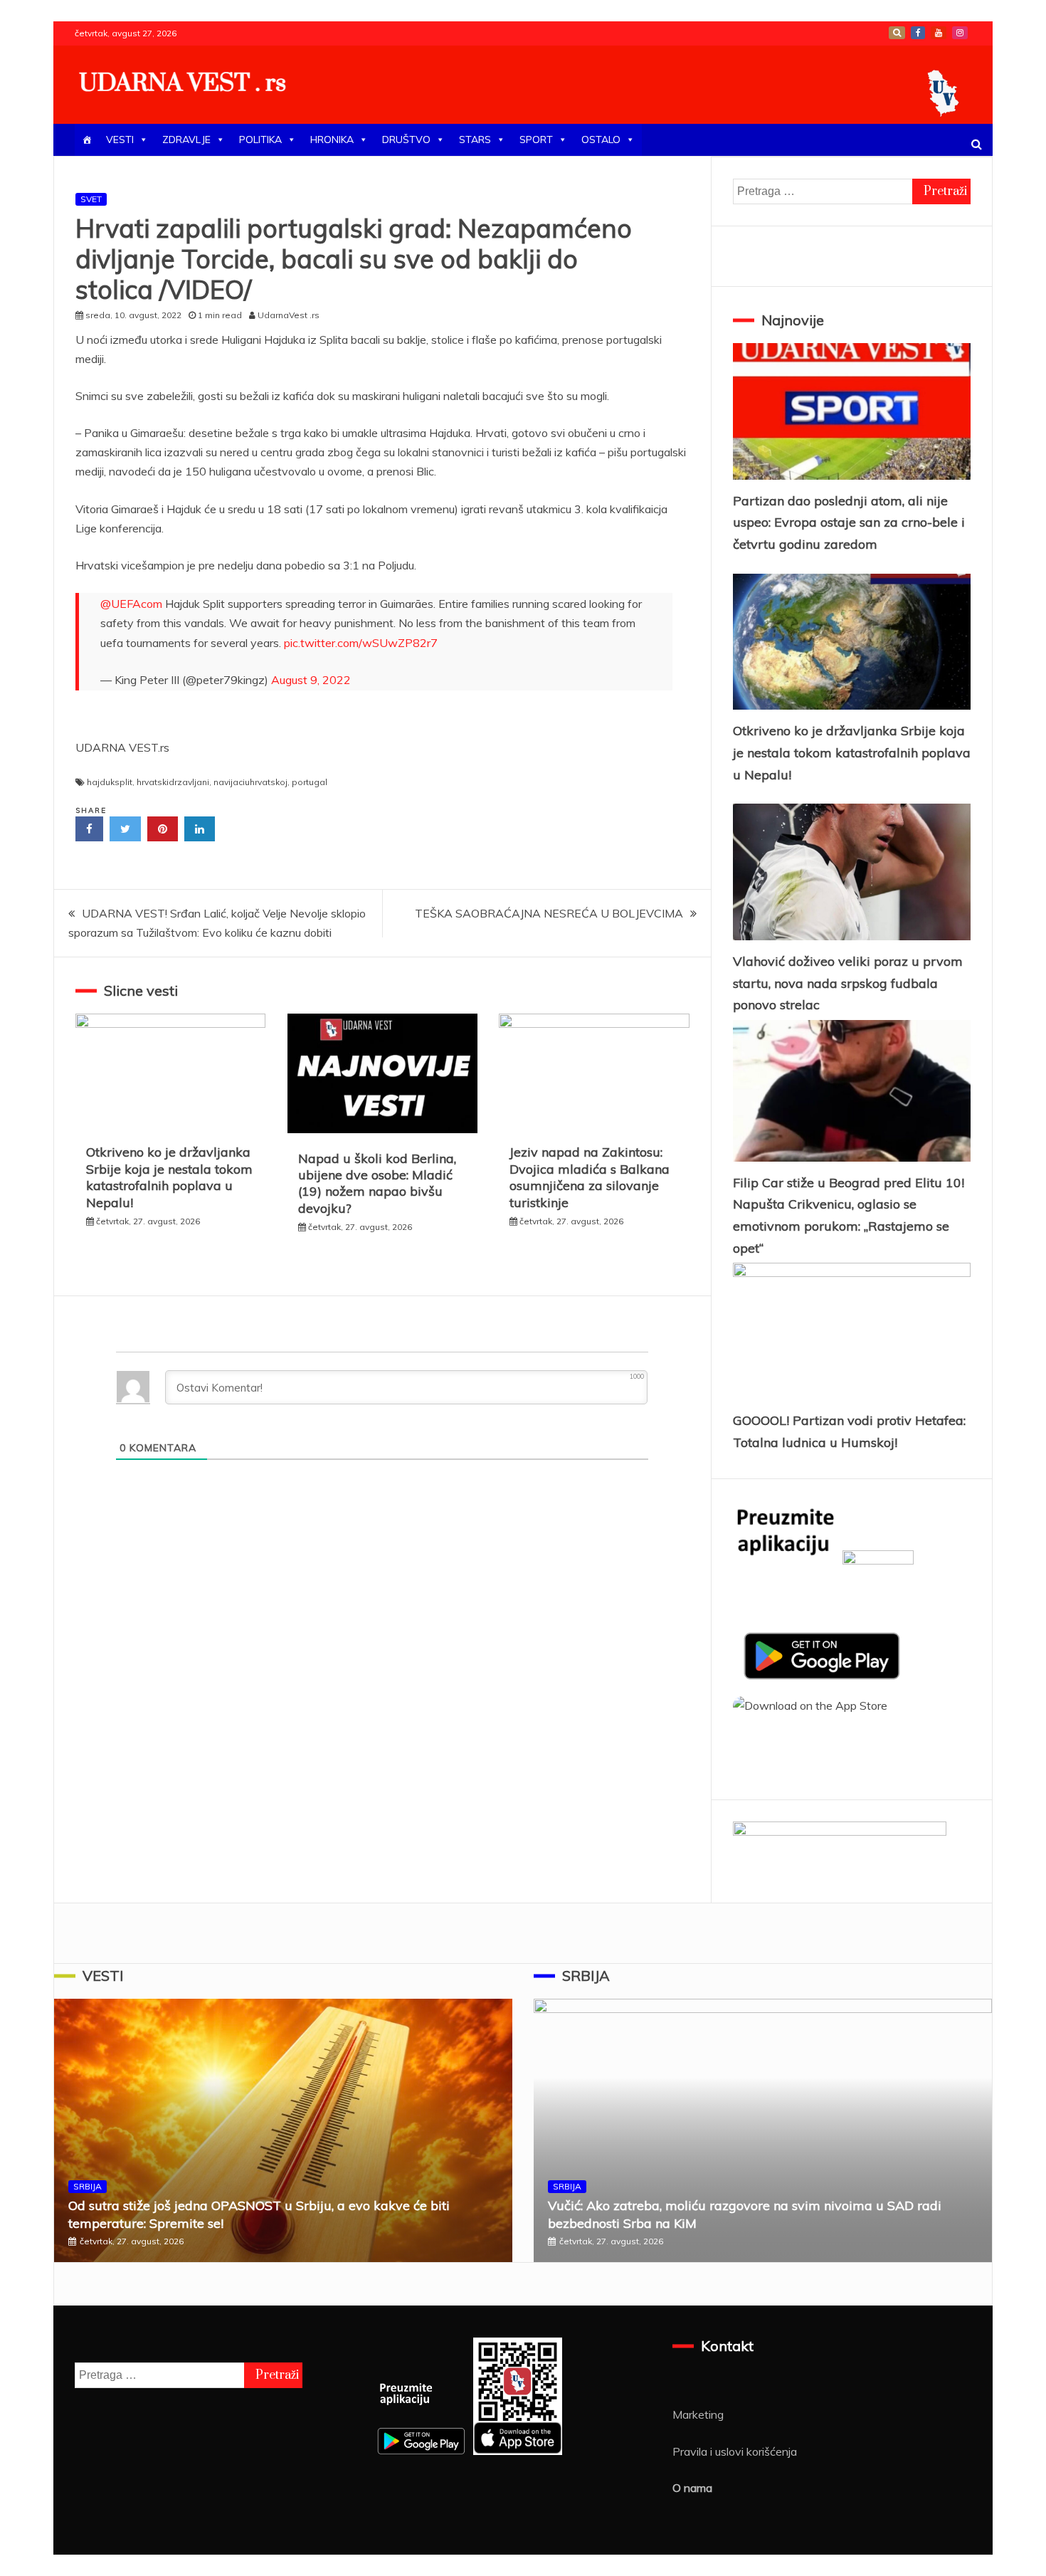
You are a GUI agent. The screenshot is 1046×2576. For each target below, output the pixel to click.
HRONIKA (332, 140)
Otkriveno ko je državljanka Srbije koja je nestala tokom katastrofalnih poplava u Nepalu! (169, 1177)
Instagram (960, 33)
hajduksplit (110, 782)
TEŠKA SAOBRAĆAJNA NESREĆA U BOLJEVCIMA (549, 913)
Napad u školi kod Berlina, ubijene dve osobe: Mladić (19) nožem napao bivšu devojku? (377, 1183)
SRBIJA (88, 2186)
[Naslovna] (87, 140)
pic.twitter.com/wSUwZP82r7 (361, 643)
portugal (310, 782)
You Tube (939, 33)
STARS (475, 140)
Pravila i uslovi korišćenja (735, 2451)
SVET (91, 199)
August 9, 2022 (311, 680)
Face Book (918, 33)
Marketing (698, 2414)
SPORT (536, 140)
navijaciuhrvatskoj (250, 782)
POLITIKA (260, 140)
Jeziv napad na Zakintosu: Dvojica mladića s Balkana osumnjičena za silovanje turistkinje (590, 1177)
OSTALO (601, 140)
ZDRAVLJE (186, 140)
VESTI (120, 140)
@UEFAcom (131, 604)
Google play (897, 33)
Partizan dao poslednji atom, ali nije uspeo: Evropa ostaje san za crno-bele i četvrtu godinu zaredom (849, 522)
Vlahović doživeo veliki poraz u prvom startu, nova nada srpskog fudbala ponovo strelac (848, 983)
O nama (692, 2488)
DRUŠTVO (406, 140)
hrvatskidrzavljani (173, 782)
